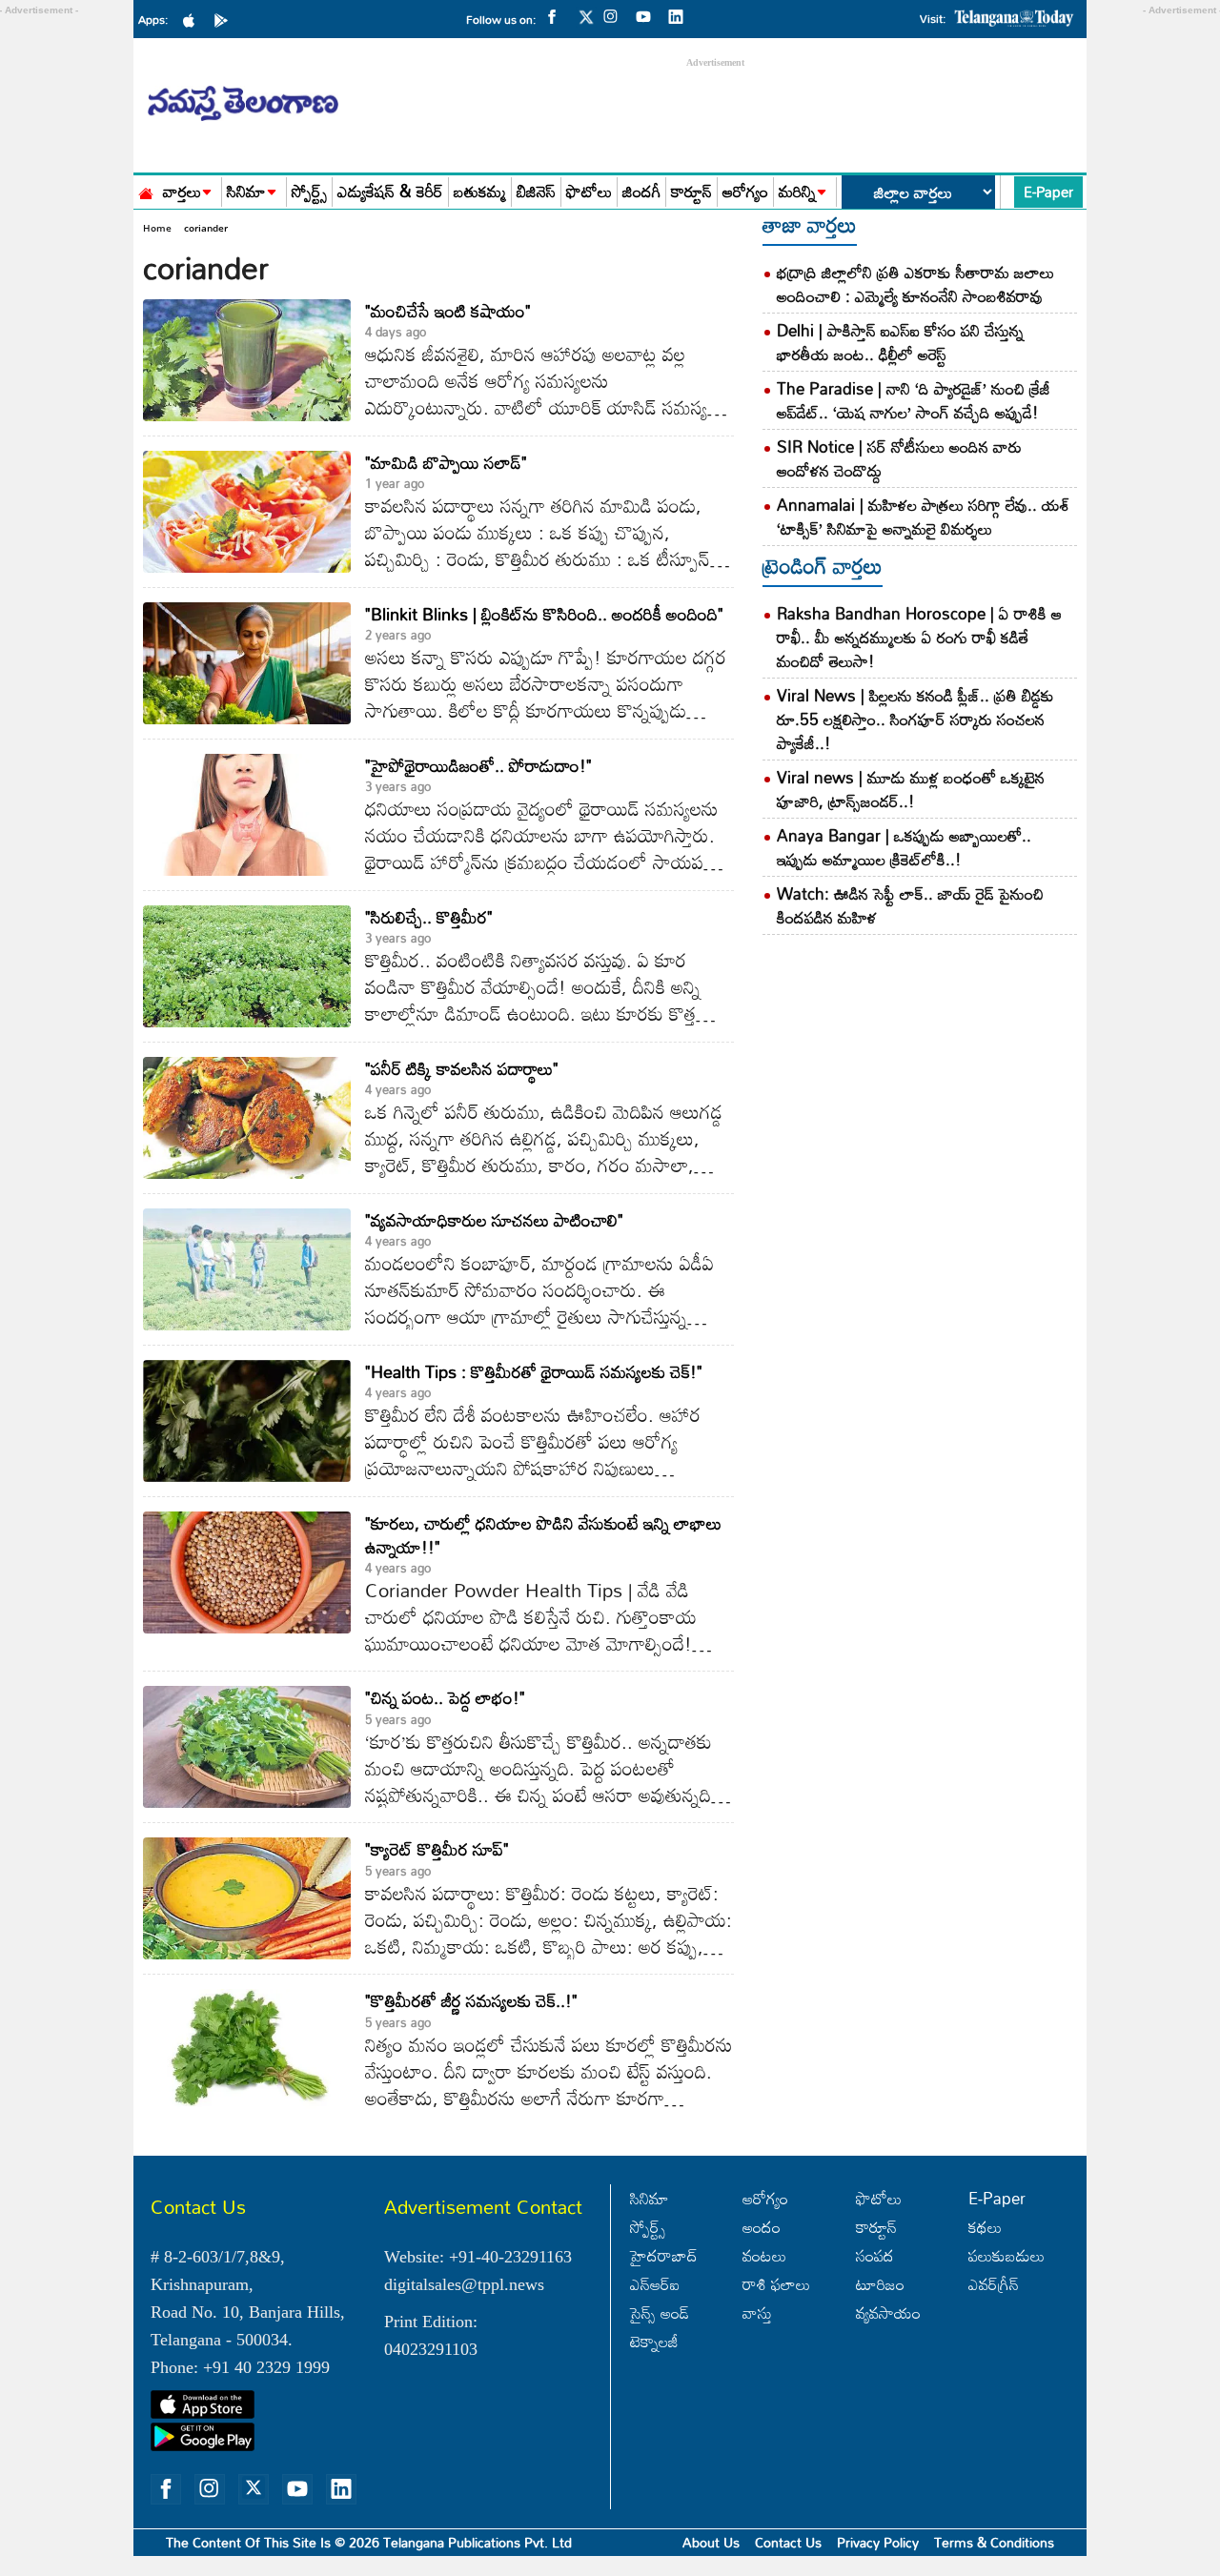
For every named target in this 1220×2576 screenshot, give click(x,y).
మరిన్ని (797, 192)
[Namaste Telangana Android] (226, 19)
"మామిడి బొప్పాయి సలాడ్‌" (446, 462)
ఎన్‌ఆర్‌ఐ (655, 2284)
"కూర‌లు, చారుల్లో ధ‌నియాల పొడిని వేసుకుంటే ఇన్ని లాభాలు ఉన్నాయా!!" (543, 1535)
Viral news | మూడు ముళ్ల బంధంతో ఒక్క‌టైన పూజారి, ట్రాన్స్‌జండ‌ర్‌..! (911, 789)
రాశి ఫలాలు (776, 2284)
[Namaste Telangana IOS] (193, 19)
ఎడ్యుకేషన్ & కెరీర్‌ (390, 192)
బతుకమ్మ (480, 192)
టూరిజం (880, 2284)
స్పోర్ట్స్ (309, 192)
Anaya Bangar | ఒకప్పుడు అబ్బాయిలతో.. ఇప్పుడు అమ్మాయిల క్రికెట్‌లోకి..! (904, 847)
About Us (711, 2542)
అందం (762, 2227)
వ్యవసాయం (888, 2312)
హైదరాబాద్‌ (664, 2255)
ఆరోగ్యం (745, 192)
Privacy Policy (878, 2542)
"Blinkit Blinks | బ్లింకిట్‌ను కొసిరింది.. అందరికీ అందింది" (544, 614)
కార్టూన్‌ (876, 2227)
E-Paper (1048, 192)
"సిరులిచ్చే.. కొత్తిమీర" (429, 917)
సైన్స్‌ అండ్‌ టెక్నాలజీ (660, 2327)
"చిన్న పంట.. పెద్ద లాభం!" (445, 1697)
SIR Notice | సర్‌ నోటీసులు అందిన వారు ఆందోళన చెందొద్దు (899, 458)
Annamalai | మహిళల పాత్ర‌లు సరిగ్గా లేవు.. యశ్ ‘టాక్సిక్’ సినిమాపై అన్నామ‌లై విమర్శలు (923, 517)
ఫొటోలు (589, 192)
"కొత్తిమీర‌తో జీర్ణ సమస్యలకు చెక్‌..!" (471, 2000)
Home (157, 228)
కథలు (985, 2227)
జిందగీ (641, 192)
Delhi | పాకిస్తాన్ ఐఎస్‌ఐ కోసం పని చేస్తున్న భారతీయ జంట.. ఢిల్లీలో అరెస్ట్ (900, 342)
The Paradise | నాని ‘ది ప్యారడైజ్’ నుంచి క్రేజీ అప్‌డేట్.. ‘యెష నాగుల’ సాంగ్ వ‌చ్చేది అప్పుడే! (914, 400)
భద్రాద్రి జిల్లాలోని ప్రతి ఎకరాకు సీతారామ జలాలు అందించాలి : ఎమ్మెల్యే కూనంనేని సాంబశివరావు (915, 284)
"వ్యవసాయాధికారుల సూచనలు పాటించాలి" (494, 1220)
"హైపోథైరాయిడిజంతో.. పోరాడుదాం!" (478, 765)
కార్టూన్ (691, 192)
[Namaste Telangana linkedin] (681, 15)
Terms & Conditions (994, 2542)
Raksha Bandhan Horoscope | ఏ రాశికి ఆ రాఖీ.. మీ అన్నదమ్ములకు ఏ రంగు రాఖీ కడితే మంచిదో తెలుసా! (919, 637)
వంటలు (764, 2255)
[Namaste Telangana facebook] (557, 15)
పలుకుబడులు (1006, 2255)
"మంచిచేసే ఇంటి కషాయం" (448, 311)
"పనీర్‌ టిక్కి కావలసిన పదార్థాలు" (462, 1068)
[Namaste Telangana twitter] (586, 22)
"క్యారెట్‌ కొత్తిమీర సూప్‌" (437, 1849)
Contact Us (788, 2542)
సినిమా (246, 192)
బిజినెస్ (536, 192)
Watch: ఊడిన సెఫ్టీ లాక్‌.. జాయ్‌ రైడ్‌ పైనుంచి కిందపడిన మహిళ (910, 905)
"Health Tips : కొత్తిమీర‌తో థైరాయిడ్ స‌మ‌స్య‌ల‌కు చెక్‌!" (534, 1371)
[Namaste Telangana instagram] (616, 15)
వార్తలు (182, 192)
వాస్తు (757, 2312)
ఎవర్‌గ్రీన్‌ (994, 2284)
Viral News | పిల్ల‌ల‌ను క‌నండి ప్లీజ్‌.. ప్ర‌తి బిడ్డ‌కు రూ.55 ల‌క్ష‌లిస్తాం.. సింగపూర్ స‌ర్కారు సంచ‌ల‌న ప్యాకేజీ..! (915, 719)
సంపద (875, 2255)
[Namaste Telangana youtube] (648, 15)
